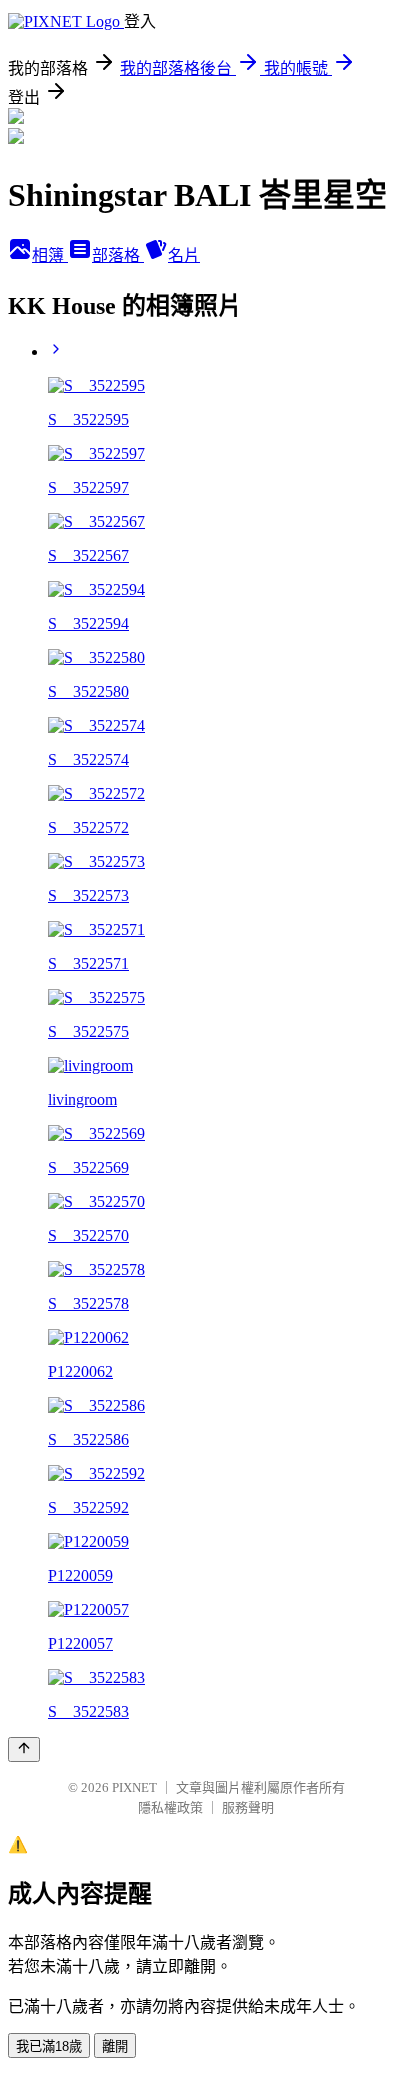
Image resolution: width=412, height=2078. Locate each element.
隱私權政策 (170, 1807)
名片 (184, 255)
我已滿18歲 (49, 2046)
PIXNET (134, 1787)
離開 (115, 2046)
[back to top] (24, 1749)
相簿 (50, 255)
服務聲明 (248, 1807)
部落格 (118, 255)
